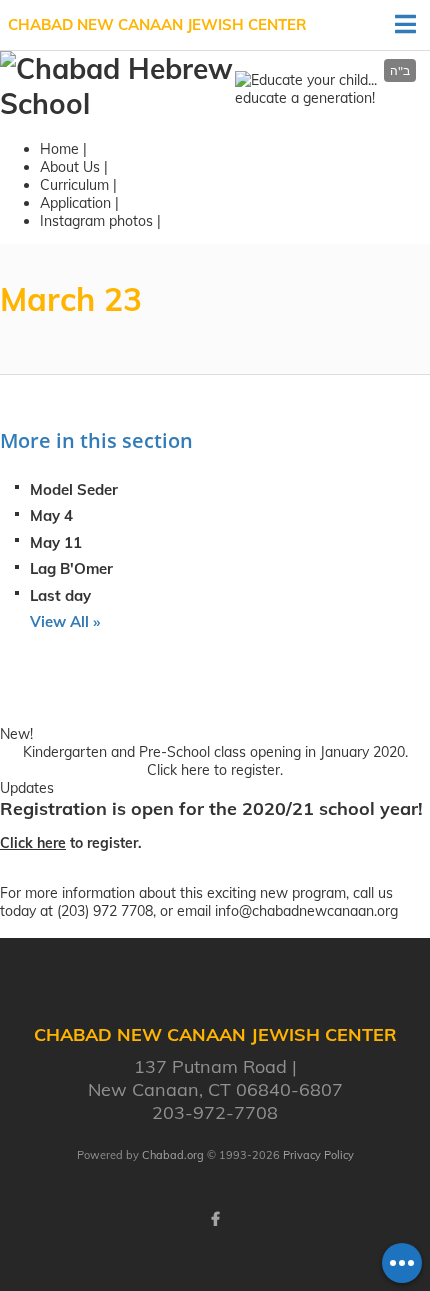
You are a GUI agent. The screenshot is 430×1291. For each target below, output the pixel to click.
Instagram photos (96, 221)
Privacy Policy (318, 1155)
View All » (65, 621)
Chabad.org (173, 1155)
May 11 (56, 542)
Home (59, 149)
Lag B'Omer (71, 568)
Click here (178, 770)
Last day (60, 595)
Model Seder (74, 489)
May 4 (51, 515)
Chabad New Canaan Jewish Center (157, 24)
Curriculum (74, 185)
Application (75, 203)
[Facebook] (215, 1219)
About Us (70, 167)
